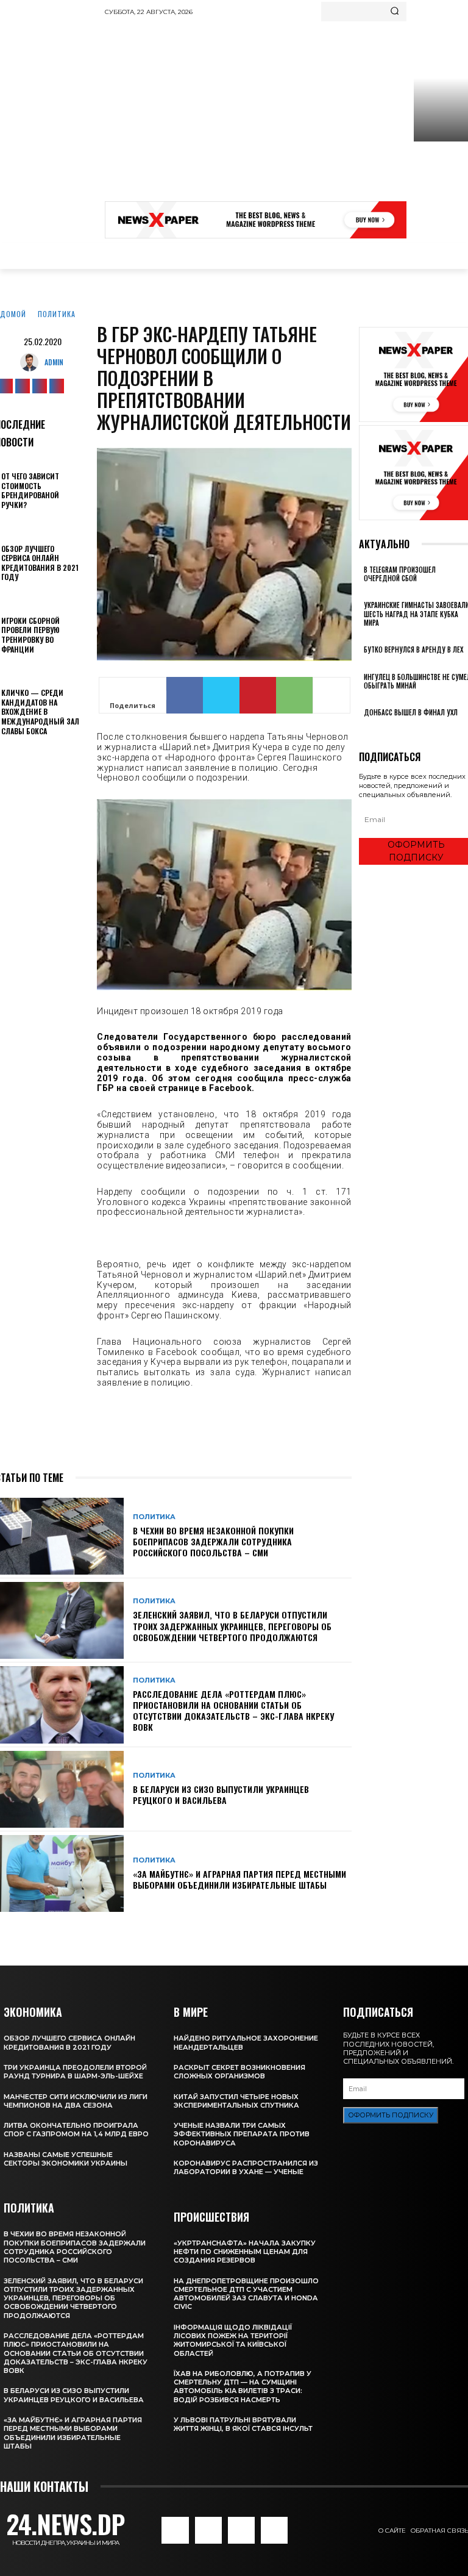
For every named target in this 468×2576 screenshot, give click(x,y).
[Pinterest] (258, 695)
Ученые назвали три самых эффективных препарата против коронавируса (242, 2134)
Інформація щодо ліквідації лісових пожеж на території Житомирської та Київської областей (233, 2340)
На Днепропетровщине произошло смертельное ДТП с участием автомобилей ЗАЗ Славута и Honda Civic (246, 2294)
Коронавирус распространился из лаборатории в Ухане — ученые (246, 2167)
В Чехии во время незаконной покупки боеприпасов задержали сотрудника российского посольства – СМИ (213, 1541)
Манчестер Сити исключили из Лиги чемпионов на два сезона (76, 2101)
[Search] (395, 12)
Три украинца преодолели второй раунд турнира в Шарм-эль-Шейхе (75, 2072)
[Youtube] (57, 386)
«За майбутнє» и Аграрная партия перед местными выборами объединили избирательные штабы (239, 1879)
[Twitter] (40, 386)
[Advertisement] (286, 113)
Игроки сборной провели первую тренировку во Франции (30, 635)
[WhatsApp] (294, 695)
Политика (57, 314)
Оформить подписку (391, 2115)
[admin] (32, 362)
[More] (331, 695)
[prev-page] (362, 729)
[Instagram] (23, 386)
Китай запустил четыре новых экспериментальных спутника (236, 2101)
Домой (13, 314)
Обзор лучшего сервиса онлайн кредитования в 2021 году (40, 563)
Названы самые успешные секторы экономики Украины (66, 2159)
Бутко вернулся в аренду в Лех (413, 649)
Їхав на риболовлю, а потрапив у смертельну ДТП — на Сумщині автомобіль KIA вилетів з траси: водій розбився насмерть (243, 2387)
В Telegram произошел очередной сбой (400, 574)
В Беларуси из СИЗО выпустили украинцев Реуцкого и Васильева (221, 1794)
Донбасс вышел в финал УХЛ (411, 712)
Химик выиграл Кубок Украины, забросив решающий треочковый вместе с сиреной (440, 185)
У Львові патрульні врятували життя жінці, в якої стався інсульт (243, 2424)
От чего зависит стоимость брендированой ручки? (30, 490)
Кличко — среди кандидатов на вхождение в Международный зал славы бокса (40, 711)
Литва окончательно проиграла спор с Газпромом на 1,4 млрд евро (76, 2130)
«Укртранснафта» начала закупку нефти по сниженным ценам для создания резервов (245, 2252)
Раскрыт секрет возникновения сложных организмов (239, 2072)
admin (54, 362)
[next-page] (369, 729)
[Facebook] (185, 695)
